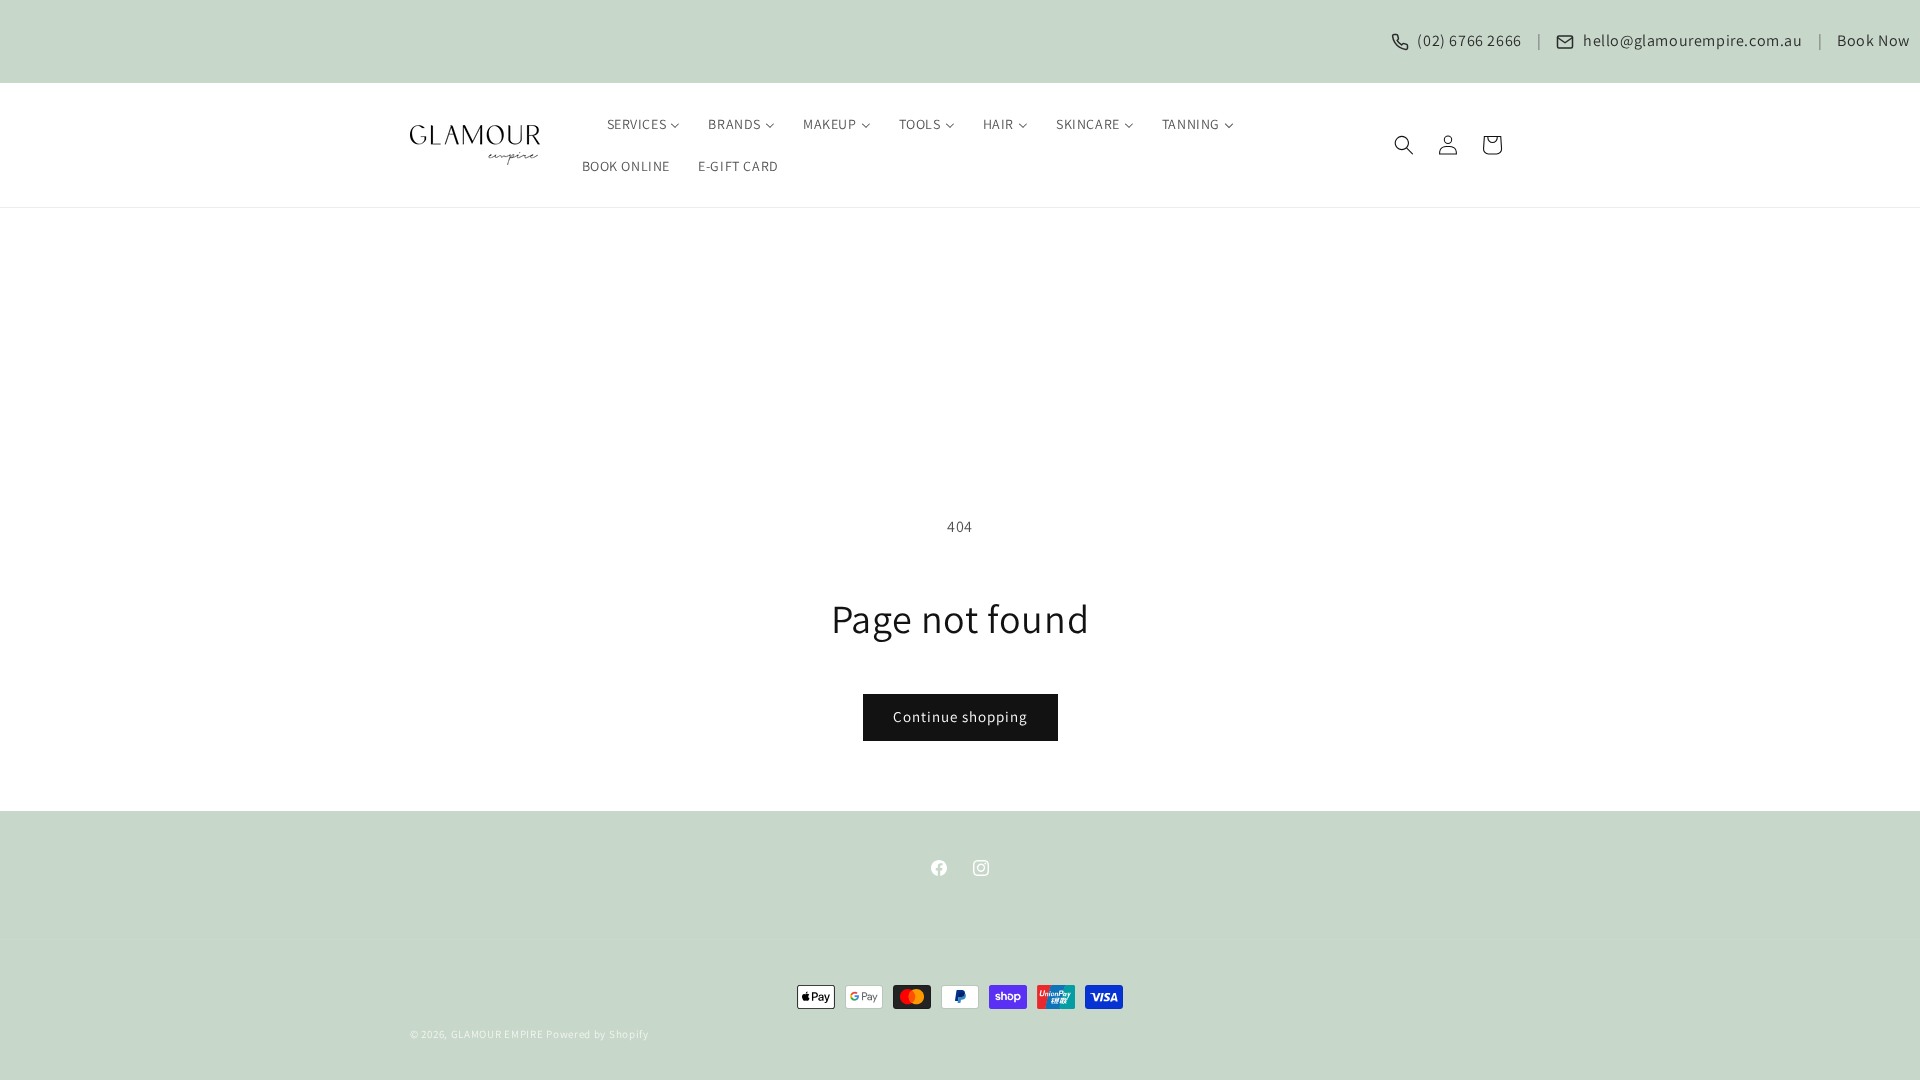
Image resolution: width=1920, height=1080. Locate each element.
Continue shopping (960, 716)
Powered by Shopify (597, 1034)
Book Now (1873, 40)
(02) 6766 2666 (1468, 40)
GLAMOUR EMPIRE (497, 1034)
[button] (1404, 145)
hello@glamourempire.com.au (1690, 40)
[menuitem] (631, 124)
